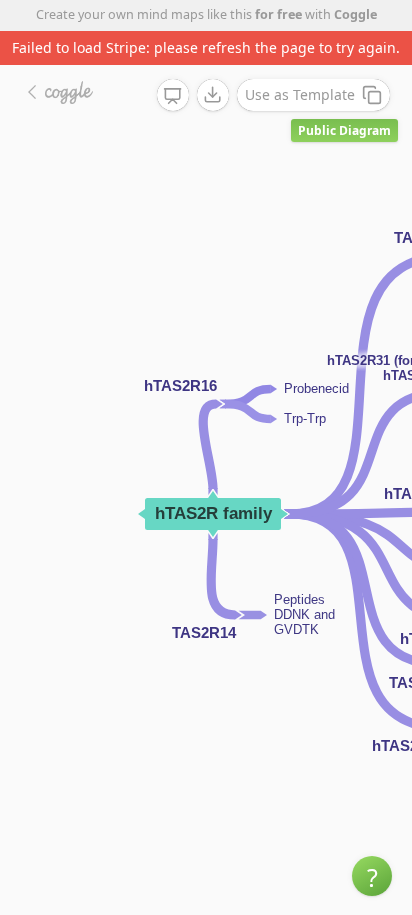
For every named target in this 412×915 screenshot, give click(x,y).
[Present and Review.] (173, 96)
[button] (372, 876)
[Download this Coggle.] (213, 95)
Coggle (355, 14)
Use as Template (300, 94)
